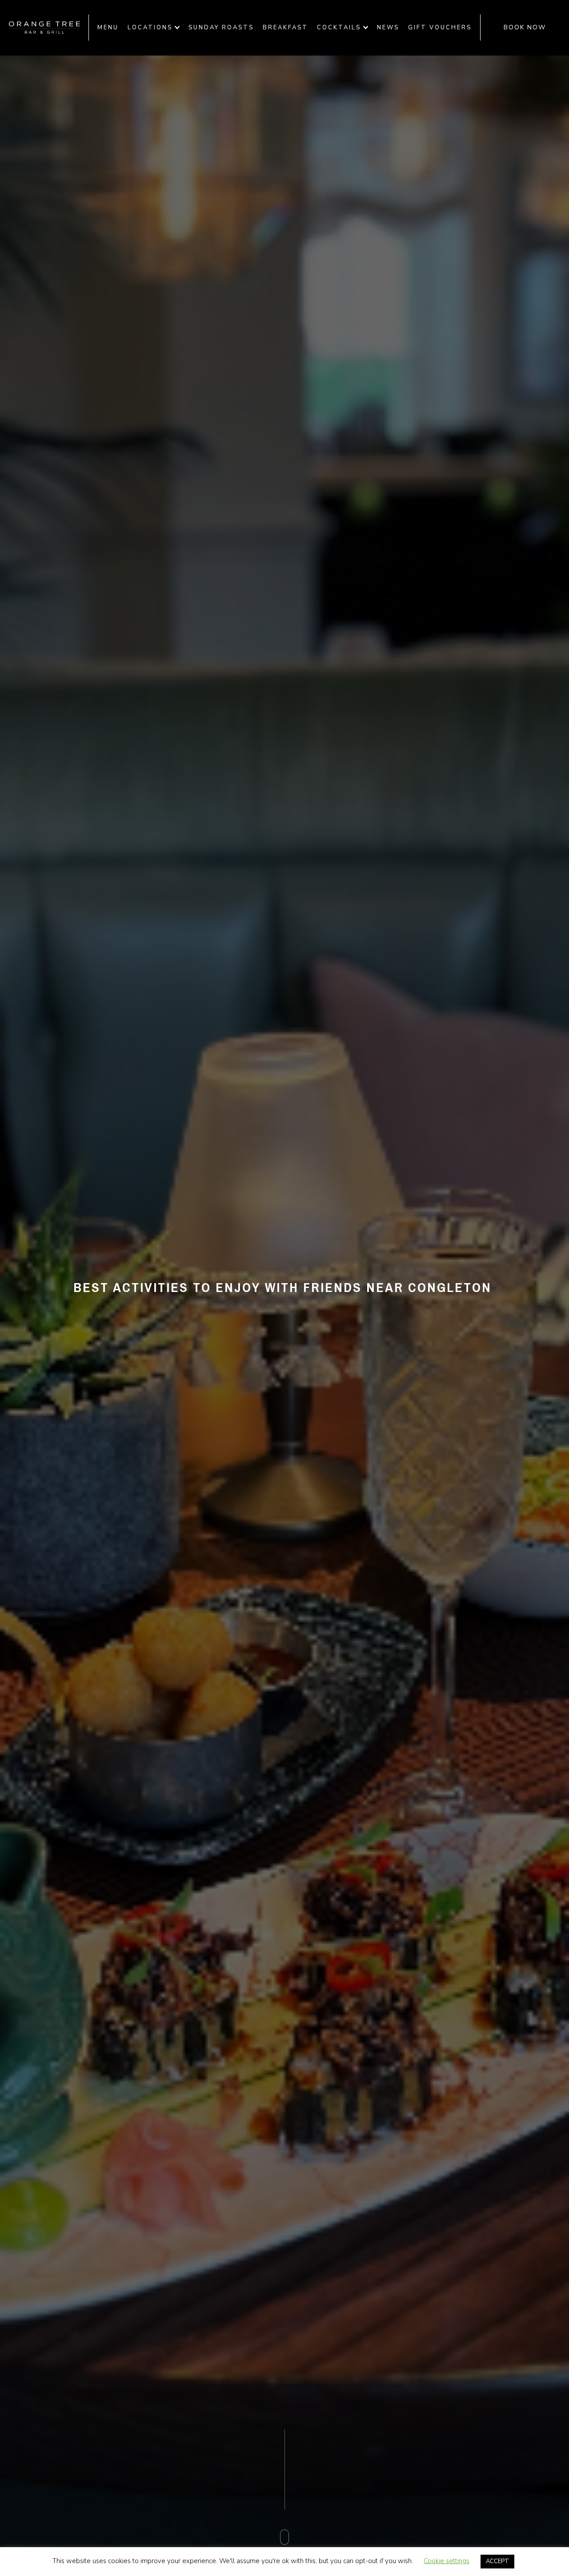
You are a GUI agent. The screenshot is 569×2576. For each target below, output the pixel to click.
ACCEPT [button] (497, 2561)
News (388, 28)
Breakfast (285, 28)
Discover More (285, 2555)
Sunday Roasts (221, 28)
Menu (108, 28)
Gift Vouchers (440, 28)
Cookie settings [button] (447, 2561)
